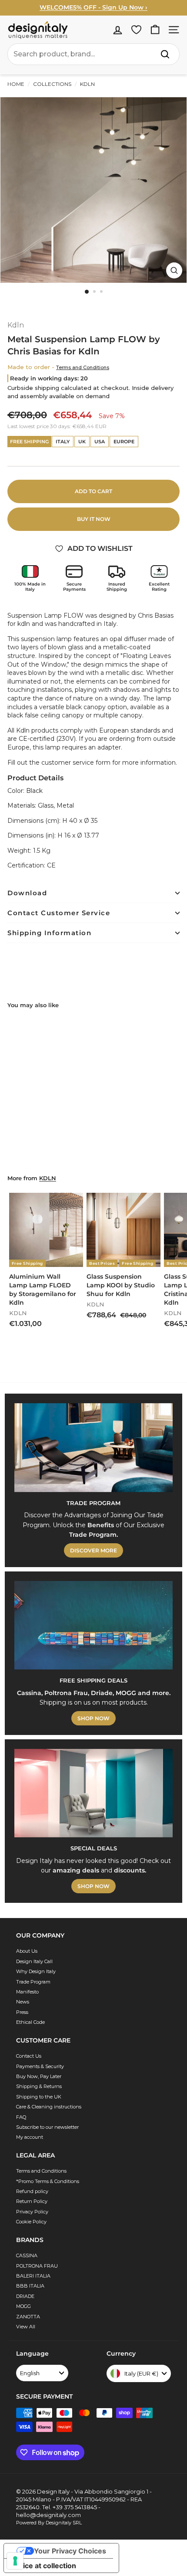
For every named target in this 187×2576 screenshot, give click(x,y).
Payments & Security (40, 2066)
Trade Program (33, 1982)
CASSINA (27, 2255)
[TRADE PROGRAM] (93, 1448)
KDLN (48, 1178)
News (23, 2002)
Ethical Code (30, 2022)
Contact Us (29, 2056)
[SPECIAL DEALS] (93, 1793)
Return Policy (32, 2201)
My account (30, 2137)
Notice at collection (43, 2566)
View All (26, 2327)
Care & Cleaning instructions (49, 2107)
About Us (27, 1951)
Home (16, 84)
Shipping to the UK (39, 2097)
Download (27, 893)
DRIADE (25, 2296)
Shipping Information (49, 933)
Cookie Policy (31, 2222)
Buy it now (94, 519)
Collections (52, 84)
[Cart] (155, 30)
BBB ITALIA (30, 2286)
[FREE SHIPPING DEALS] (93, 1625)
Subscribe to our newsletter (47, 2127)
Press (22, 2012)
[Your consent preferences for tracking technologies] (15, 2561)
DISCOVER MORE (93, 1550)
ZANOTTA (28, 2317)
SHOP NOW (93, 1718)
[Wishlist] (136, 30)
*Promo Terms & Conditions (48, 2181)
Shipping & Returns (39, 2086)
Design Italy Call (34, 1961)
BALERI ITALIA (33, 2276)
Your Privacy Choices (70, 2551)
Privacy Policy (32, 2212)
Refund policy (32, 2191)
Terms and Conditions (83, 367)
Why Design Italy (36, 1971)
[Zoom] (174, 270)
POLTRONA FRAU (37, 2266)
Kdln (87, 84)
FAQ (21, 2117)
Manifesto (27, 1992)
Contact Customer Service (59, 913)
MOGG (23, 2306)
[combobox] (93, 54)
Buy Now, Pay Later (39, 2076)
